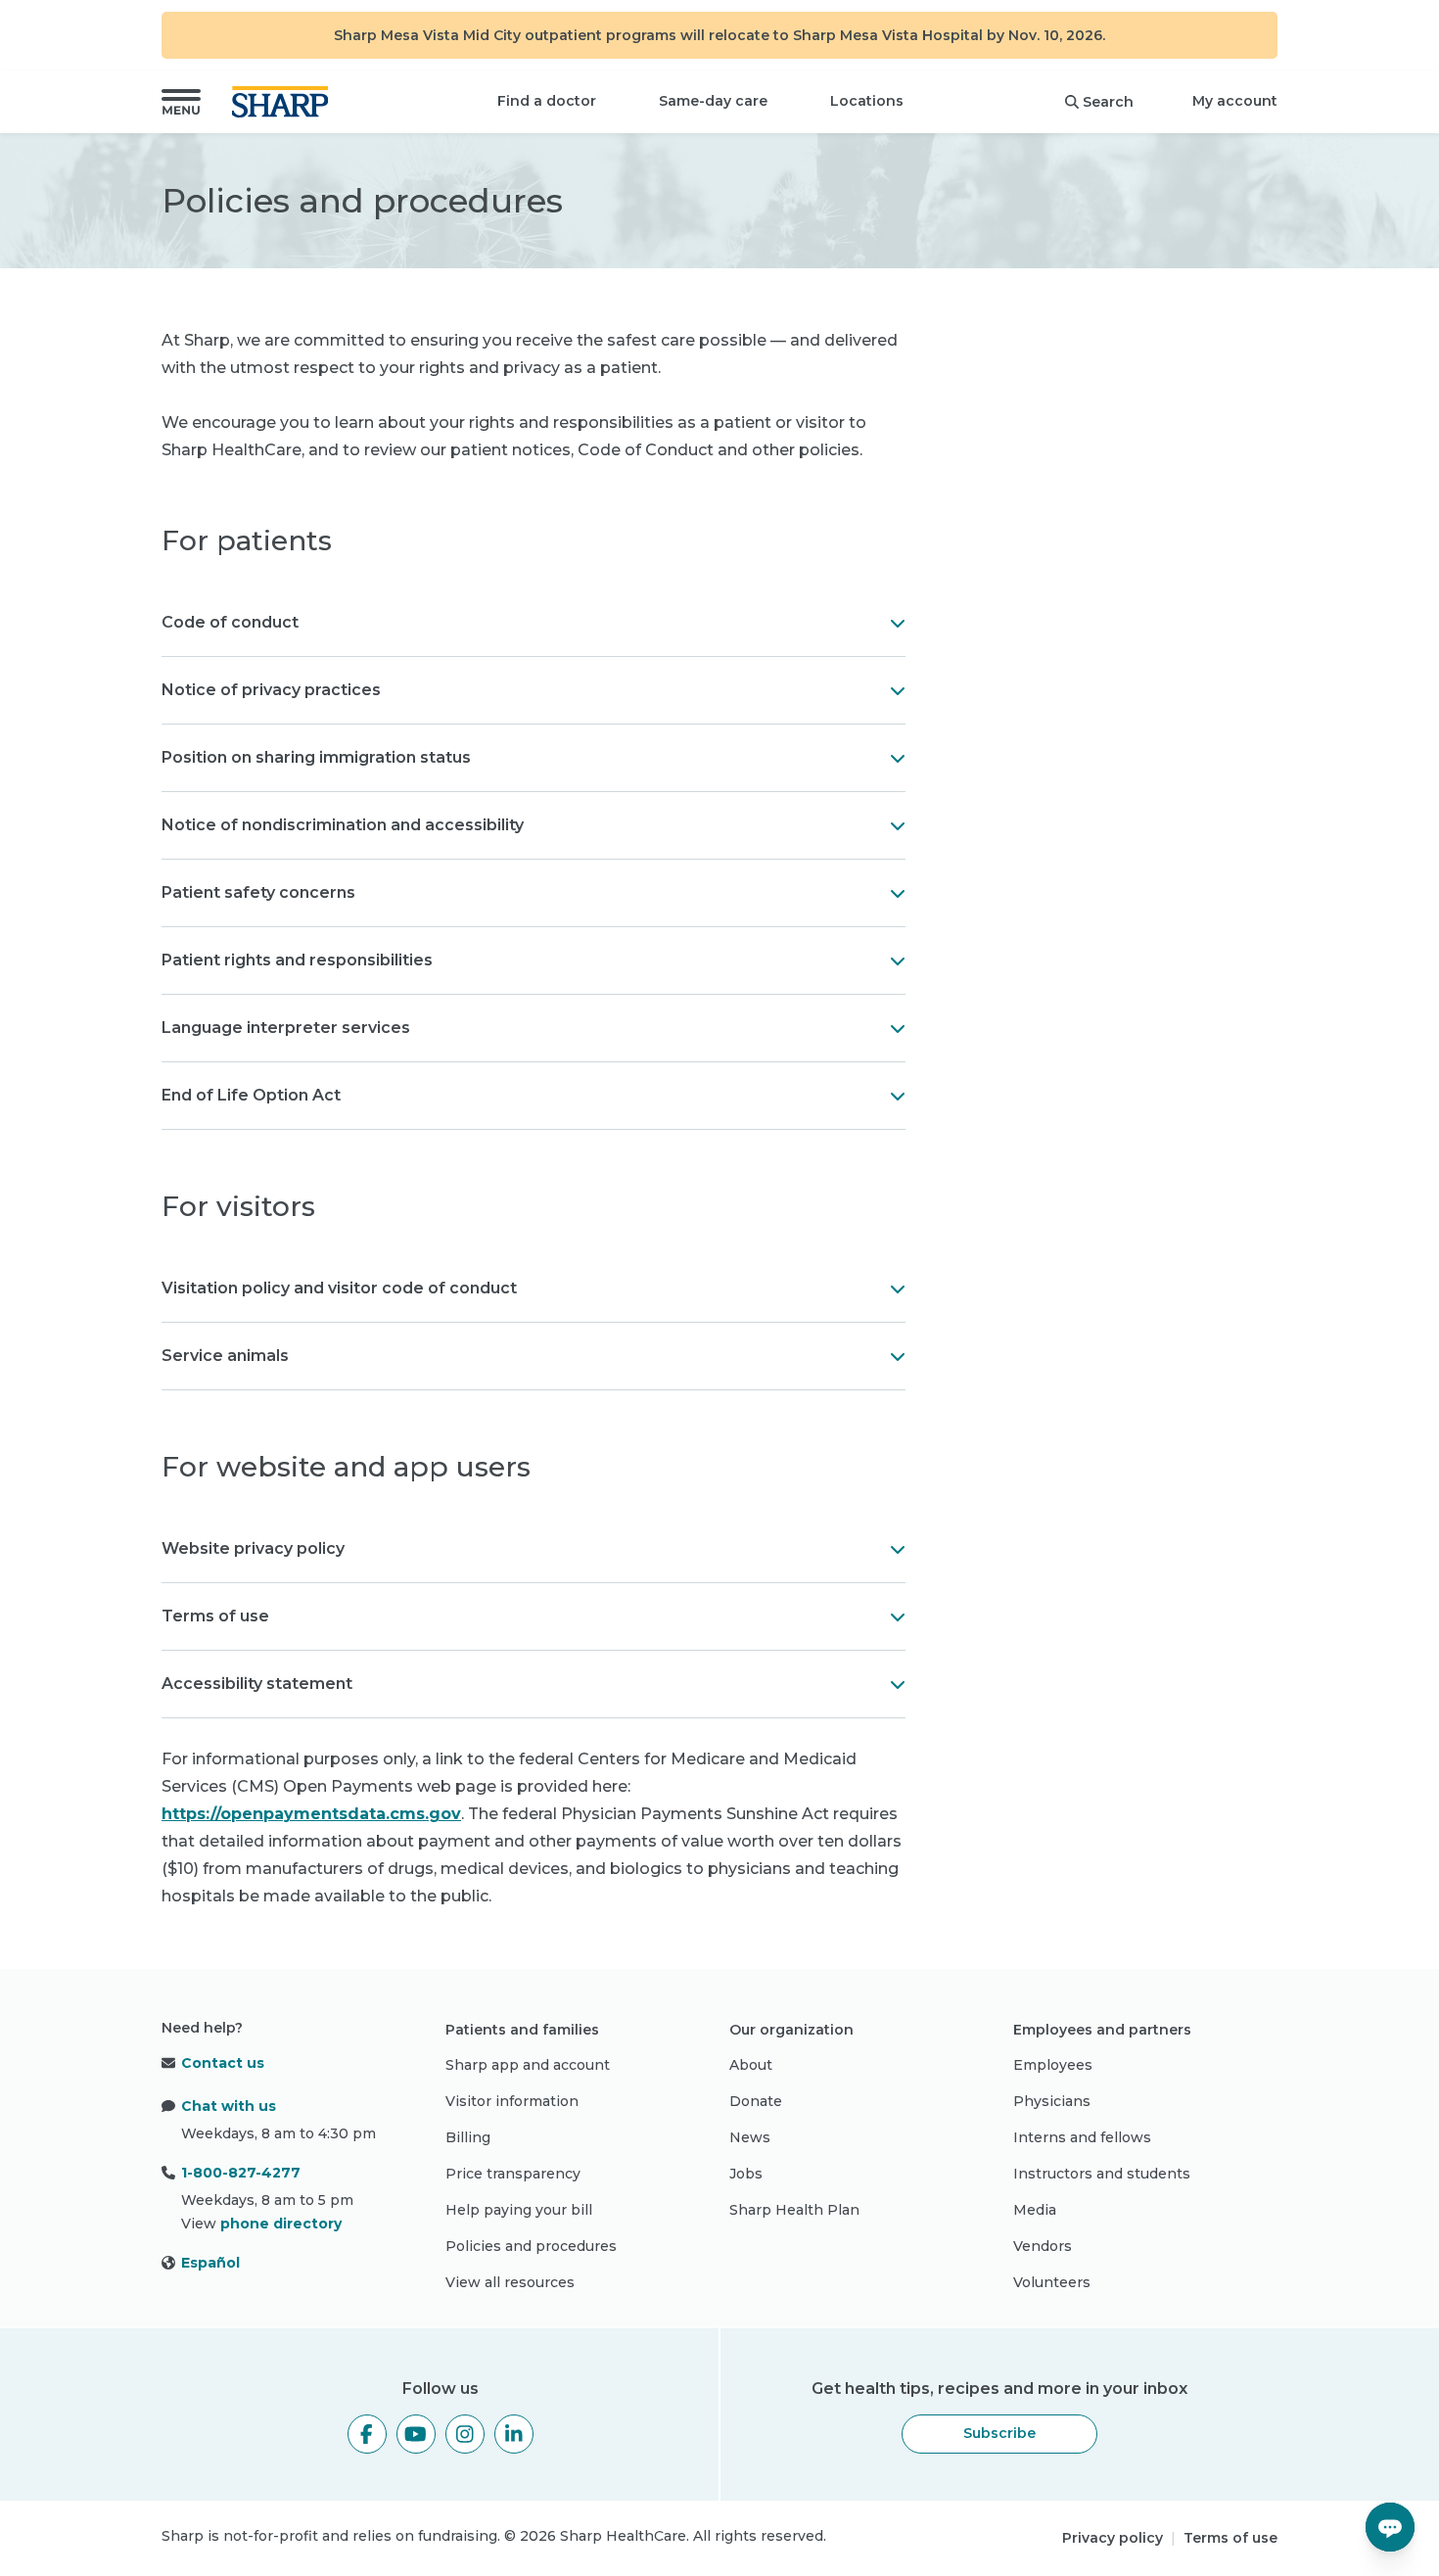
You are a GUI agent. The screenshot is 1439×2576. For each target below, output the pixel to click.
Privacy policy (1113, 2538)
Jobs (746, 2174)
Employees (1053, 2065)
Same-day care (713, 101)
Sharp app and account (528, 2065)
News (750, 2137)
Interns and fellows (1082, 2137)
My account (1235, 101)
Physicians (1052, 2101)
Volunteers (1052, 2282)
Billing (468, 2137)
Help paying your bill (519, 2210)
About (751, 2065)
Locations (867, 101)
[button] (181, 102)
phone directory (281, 2224)
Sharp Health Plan (794, 2210)
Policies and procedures (531, 2246)
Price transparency (513, 2174)
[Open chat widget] (1390, 2527)
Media (1035, 2210)
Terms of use (1230, 2538)
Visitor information (512, 2101)
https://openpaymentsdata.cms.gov (311, 1814)
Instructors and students (1102, 2174)
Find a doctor (547, 101)
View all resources (510, 2282)
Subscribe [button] (999, 2433)
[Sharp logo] (284, 102)
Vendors (1043, 2246)
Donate (756, 2101)
